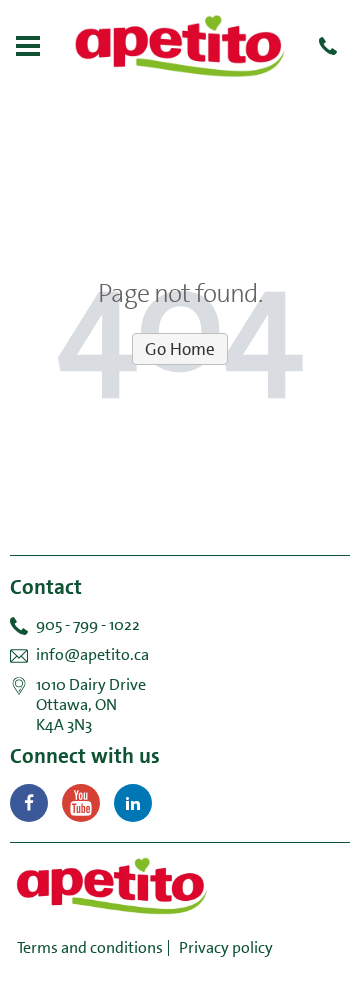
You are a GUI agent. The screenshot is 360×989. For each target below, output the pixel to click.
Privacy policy (226, 947)
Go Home (180, 349)
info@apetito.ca (92, 654)
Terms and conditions (90, 947)
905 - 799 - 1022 (88, 624)
